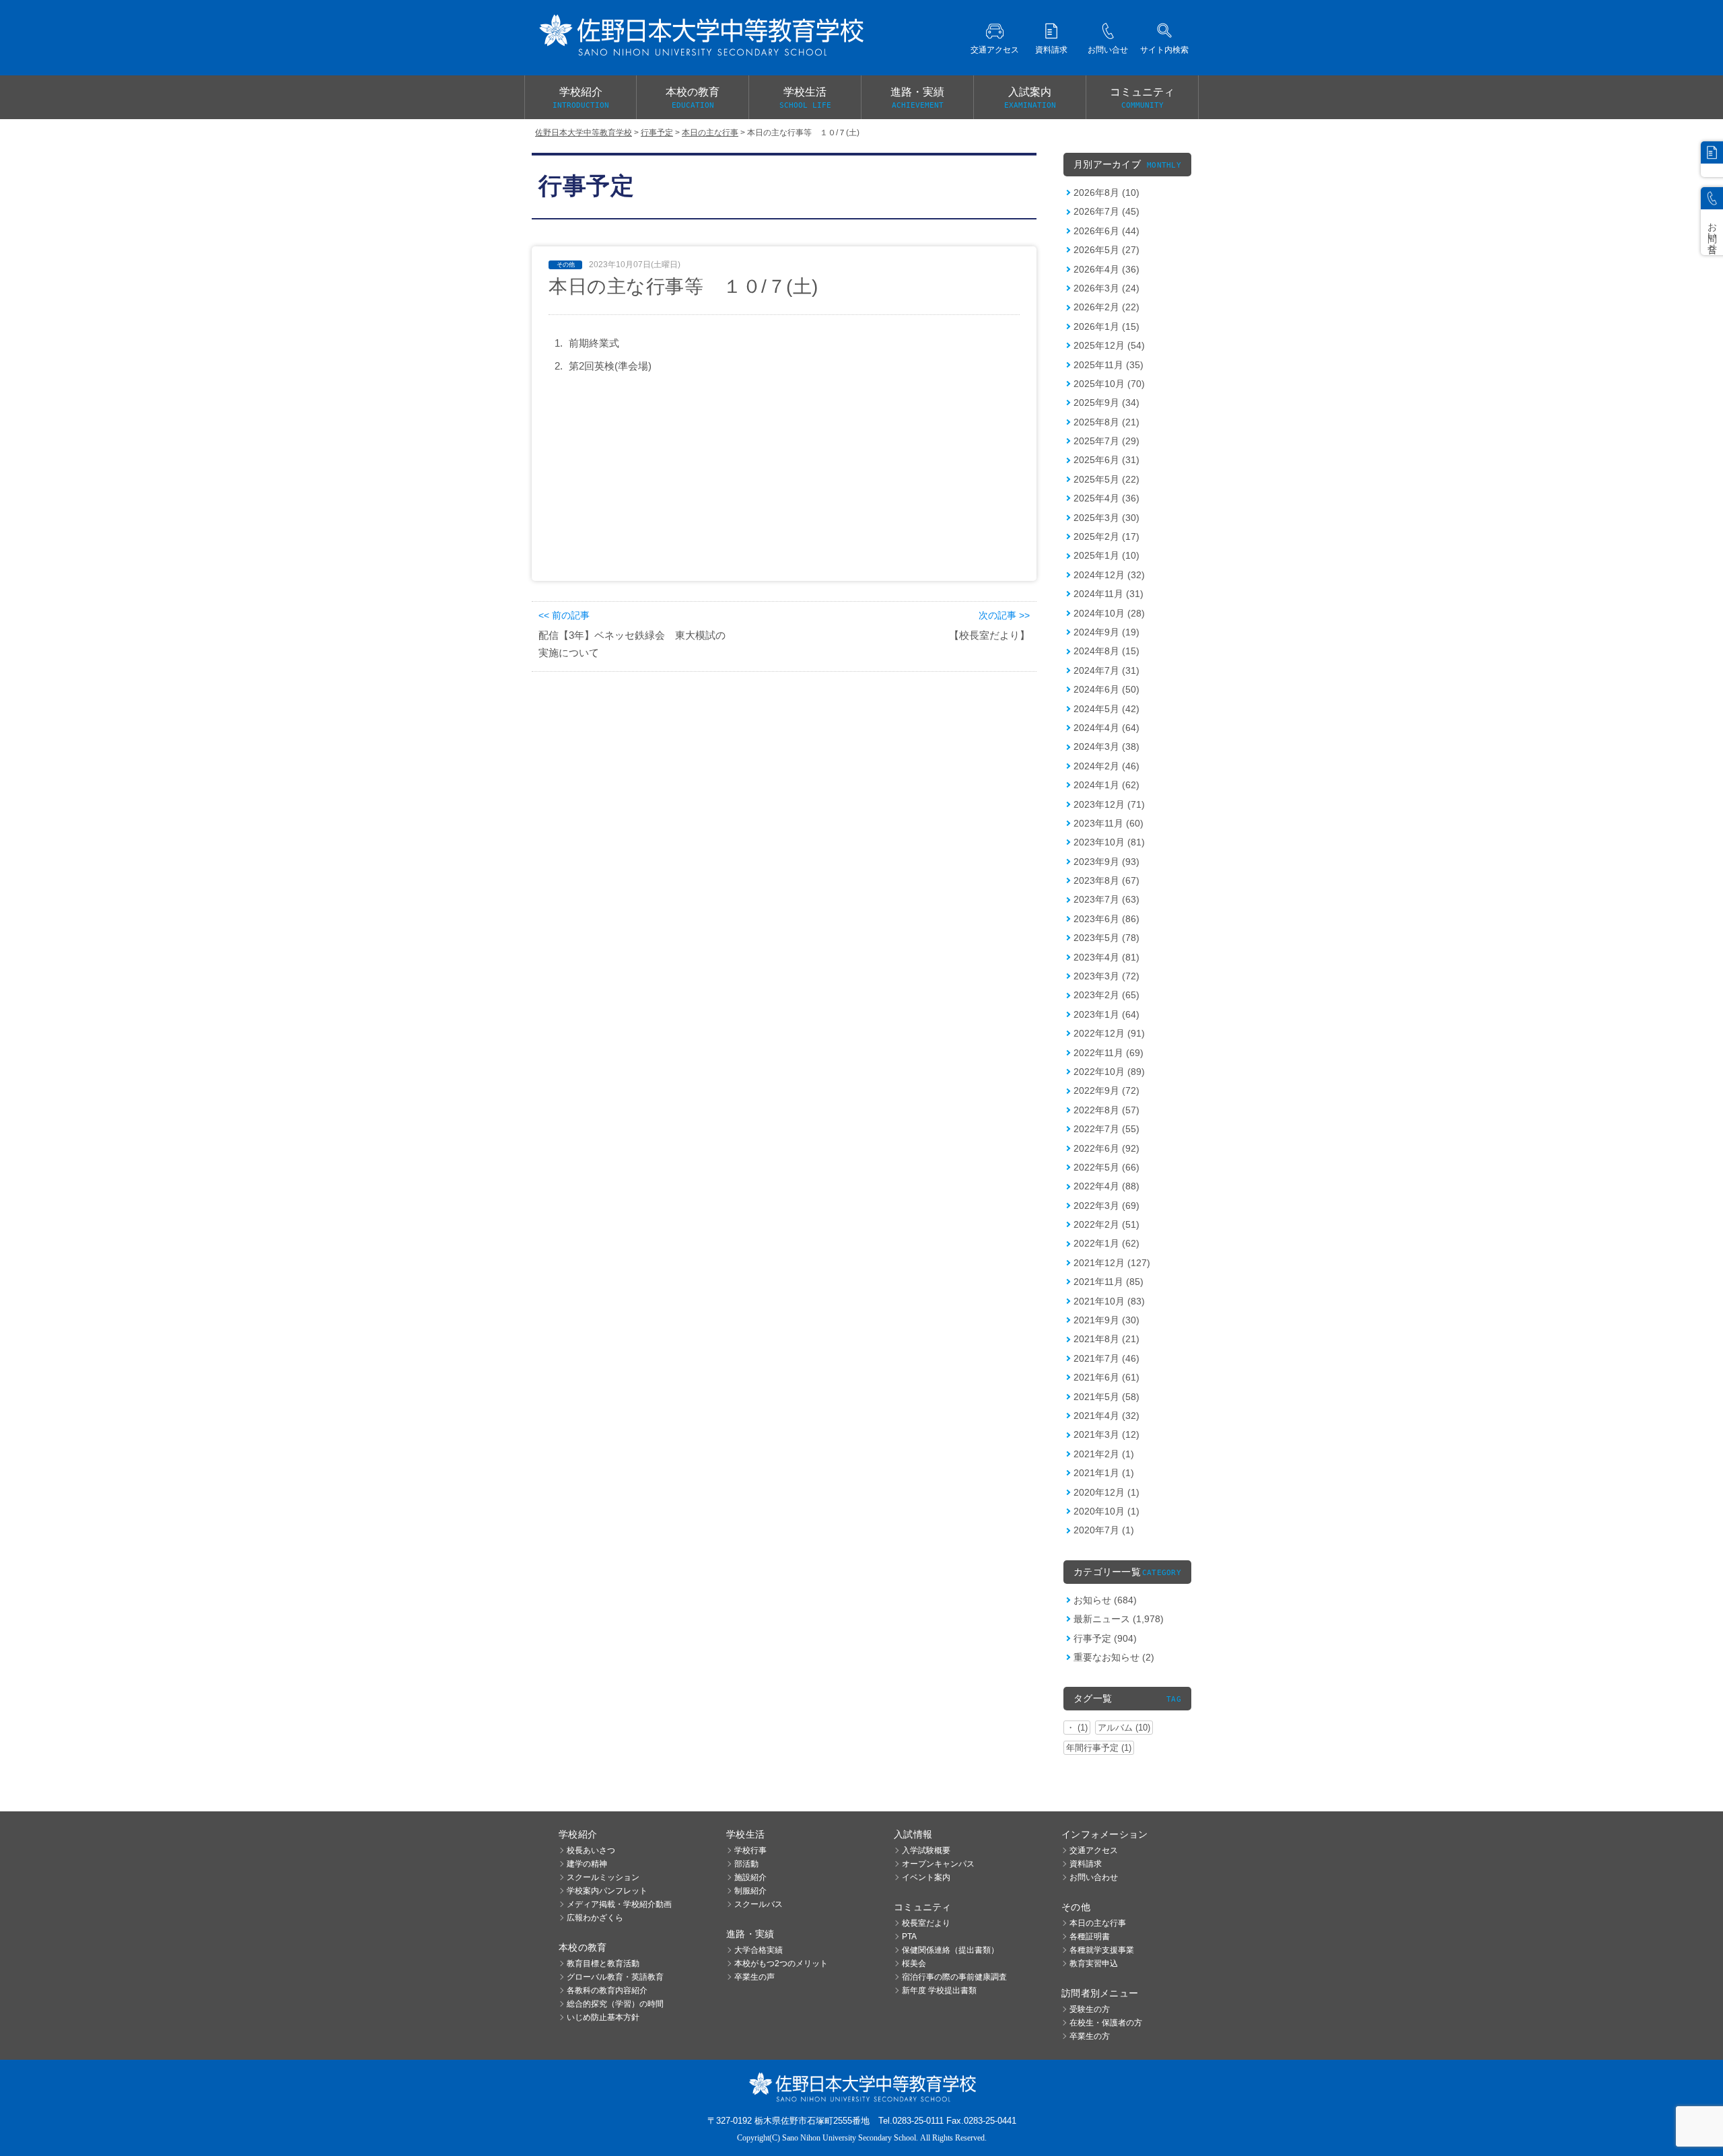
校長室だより (926, 1923)
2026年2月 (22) (1106, 307)
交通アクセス (1094, 1850)
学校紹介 (581, 98)
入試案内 (1030, 98)
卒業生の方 (1090, 2036)
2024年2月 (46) (1106, 766)
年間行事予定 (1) (1099, 1748)
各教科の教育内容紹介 (607, 1990)
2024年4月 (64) (1106, 728)
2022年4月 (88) (1106, 1186)
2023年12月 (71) (1109, 804)
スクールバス (759, 1904)
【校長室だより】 (989, 635)
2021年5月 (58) (1106, 1397)
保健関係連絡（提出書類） (950, 1950)
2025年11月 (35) (1109, 365)
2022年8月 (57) (1106, 1110)
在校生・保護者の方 (1106, 2023)
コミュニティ (1142, 98)
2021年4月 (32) (1106, 1416)
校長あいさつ (591, 1850)
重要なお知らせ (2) (1114, 1657)
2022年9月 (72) (1106, 1090)
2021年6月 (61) (1106, 1377)
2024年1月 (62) (1106, 785)
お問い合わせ (1094, 1877)
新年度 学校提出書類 (939, 1990)
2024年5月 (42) (1106, 709)
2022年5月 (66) (1106, 1167)
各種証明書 (1090, 1937)
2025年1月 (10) (1106, 555)
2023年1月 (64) (1106, 1014)
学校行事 (750, 1850)
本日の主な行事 (1098, 1923)
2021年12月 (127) (1112, 1263)
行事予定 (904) (1105, 1638)
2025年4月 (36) (1106, 498)
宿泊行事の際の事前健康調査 (954, 1977)
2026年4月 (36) (1106, 269)
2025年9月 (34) (1106, 403)
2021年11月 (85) (1109, 1282)
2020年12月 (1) (1106, 1492)
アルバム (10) (1124, 1728)
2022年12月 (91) (1109, 1033)
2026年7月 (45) (1106, 211)
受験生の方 (1090, 2009)
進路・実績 (917, 98)
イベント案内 (926, 1877)
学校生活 (805, 98)
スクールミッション (603, 1877)
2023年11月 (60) (1109, 823)
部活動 (746, 1864)
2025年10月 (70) (1109, 384)
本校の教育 (693, 98)
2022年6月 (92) (1106, 1148)
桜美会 (914, 1963)
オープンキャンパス (938, 1864)
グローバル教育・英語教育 (615, 1977)
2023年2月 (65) (1106, 995)
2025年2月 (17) (1106, 536)
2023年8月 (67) (1106, 880)
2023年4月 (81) (1106, 957)
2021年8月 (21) (1106, 1339)
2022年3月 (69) (1106, 1206)
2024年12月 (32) (1109, 575)
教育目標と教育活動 (603, 1963)
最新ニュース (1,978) (1119, 1619)
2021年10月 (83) (1109, 1301)
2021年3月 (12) (1106, 1434)
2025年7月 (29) (1106, 441)
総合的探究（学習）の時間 (615, 2004)
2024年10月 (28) (1109, 613)
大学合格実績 (759, 1950)
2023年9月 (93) (1106, 862)
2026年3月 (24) (1106, 288)
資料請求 (1086, 1864)
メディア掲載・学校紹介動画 (619, 1904)
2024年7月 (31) (1106, 670)
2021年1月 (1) (1104, 1473)
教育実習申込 (1094, 1963)
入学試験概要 (926, 1850)
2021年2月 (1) (1104, 1454)
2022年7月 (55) (1106, 1129)
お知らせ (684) (1105, 1600)
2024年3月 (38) (1106, 746)
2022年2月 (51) (1106, 1224)
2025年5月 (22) (1106, 479)
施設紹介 (750, 1877)
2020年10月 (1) (1106, 1511)
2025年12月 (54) (1109, 345)
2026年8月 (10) (1106, 193)
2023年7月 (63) (1106, 899)
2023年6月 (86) (1106, 919)
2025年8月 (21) (1106, 422)
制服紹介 (750, 1891)
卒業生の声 (754, 1977)
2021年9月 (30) (1106, 1320)
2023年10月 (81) (1109, 842)
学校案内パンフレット (607, 1891)
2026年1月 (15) (1106, 326)
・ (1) (1077, 1728)
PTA (909, 1937)
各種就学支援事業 (1102, 1950)
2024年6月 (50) (1106, 689)
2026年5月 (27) (1106, 250)
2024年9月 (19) (1106, 632)
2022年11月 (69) (1109, 1053)
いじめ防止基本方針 (603, 2017)
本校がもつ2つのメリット (781, 1963)
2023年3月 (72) (1106, 976)
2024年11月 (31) (1109, 594)
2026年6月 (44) (1106, 231)
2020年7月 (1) (1104, 1530)
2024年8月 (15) (1106, 651)
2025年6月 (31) (1106, 460)
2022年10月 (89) (1109, 1072)
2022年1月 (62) (1106, 1243)
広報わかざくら (595, 1918)
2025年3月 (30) (1106, 518)
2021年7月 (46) (1106, 1358)
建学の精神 (587, 1864)
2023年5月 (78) (1106, 938)
